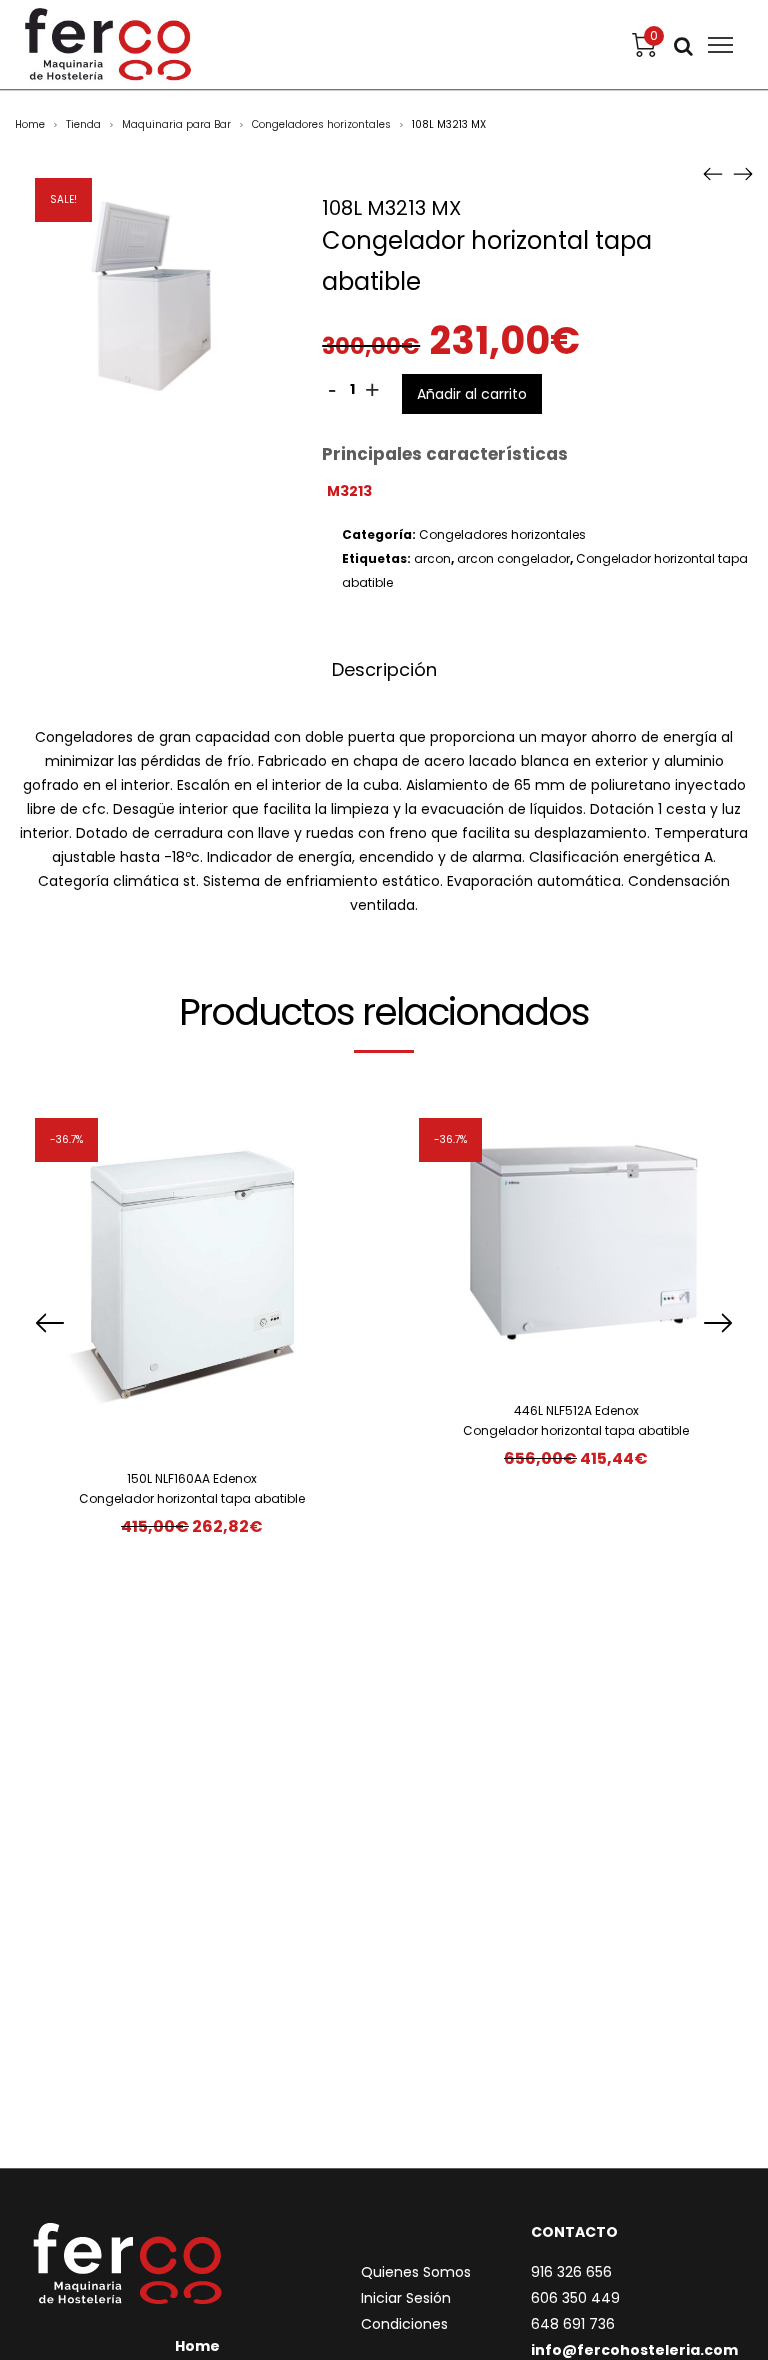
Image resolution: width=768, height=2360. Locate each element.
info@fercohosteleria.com (634, 2350)
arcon (432, 558)
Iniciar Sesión (406, 2298)
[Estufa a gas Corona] (743, 173)
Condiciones (404, 2324)
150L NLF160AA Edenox (192, 1478)
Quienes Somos (416, 2272)
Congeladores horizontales (321, 124)
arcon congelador (513, 558)
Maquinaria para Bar (176, 124)
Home (30, 124)
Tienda (83, 124)
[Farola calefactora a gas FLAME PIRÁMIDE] (713, 173)
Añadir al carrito (472, 394)
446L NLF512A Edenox (576, 1410)
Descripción (384, 669)
